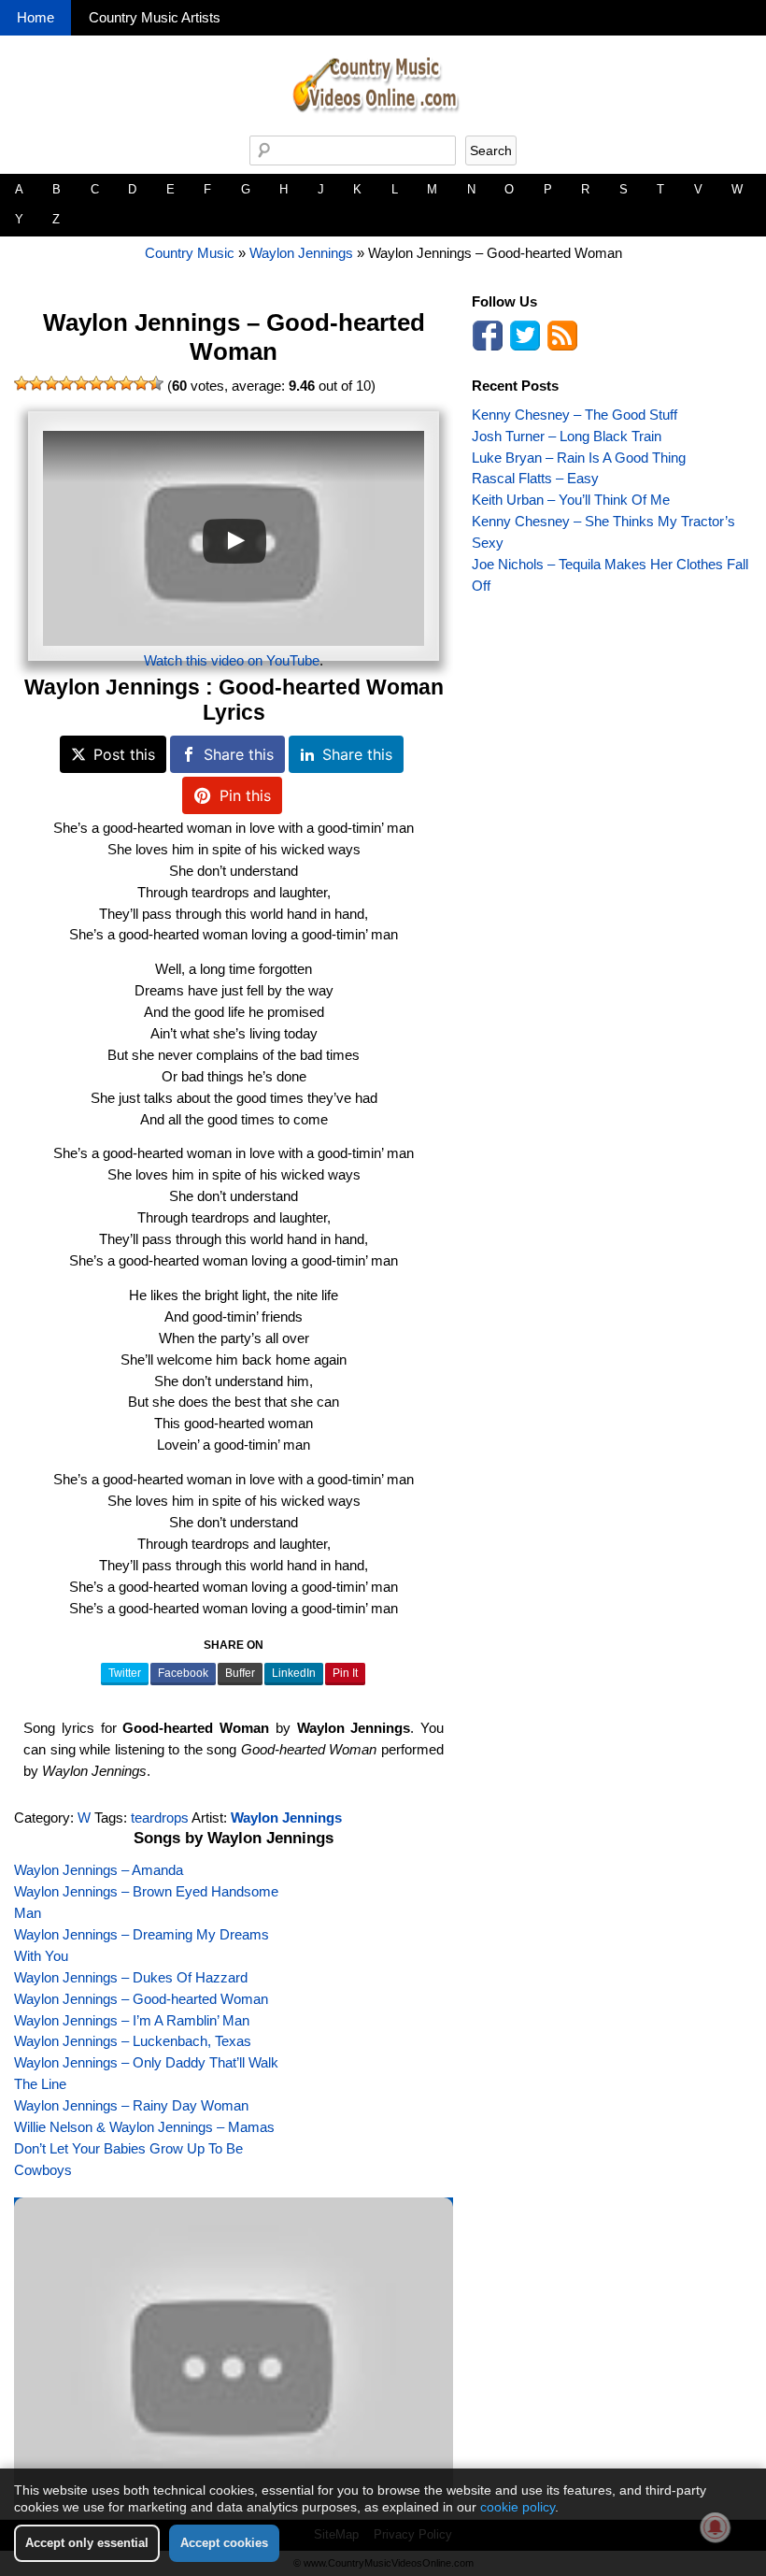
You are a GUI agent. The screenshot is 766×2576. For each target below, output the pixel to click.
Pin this (245, 795)
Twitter (125, 1673)
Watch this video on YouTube (232, 660)
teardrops (160, 1818)
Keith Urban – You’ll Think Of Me (571, 500)
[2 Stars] (36, 383)
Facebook (183, 1673)
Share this (239, 754)
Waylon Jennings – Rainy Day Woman (131, 2105)
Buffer (240, 1673)
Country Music (190, 253)
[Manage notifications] (716, 2527)
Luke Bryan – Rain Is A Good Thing (579, 458)
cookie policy (518, 2507)
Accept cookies (224, 2543)
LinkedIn (294, 1673)
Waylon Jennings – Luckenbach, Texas (133, 2041)
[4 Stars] (66, 383)
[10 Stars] (156, 383)
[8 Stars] (126, 383)
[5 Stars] (81, 383)
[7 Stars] (111, 383)
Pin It (345, 1673)
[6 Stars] (96, 383)
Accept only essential (87, 2543)
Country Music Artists (155, 17)
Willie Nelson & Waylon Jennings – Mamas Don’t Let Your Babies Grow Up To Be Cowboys (144, 2148)
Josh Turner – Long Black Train (567, 436)
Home (35, 17)
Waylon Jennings (301, 253)
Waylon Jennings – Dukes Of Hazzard (131, 1977)
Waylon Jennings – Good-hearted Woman (234, 337)
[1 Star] (21, 383)
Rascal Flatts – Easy (535, 478)
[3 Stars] (51, 383)
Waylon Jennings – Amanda (99, 1870)
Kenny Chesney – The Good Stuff (574, 415)
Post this (124, 754)
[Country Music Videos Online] (383, 130)
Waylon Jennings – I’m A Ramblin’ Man (132, 2020)
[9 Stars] (141, 383)
